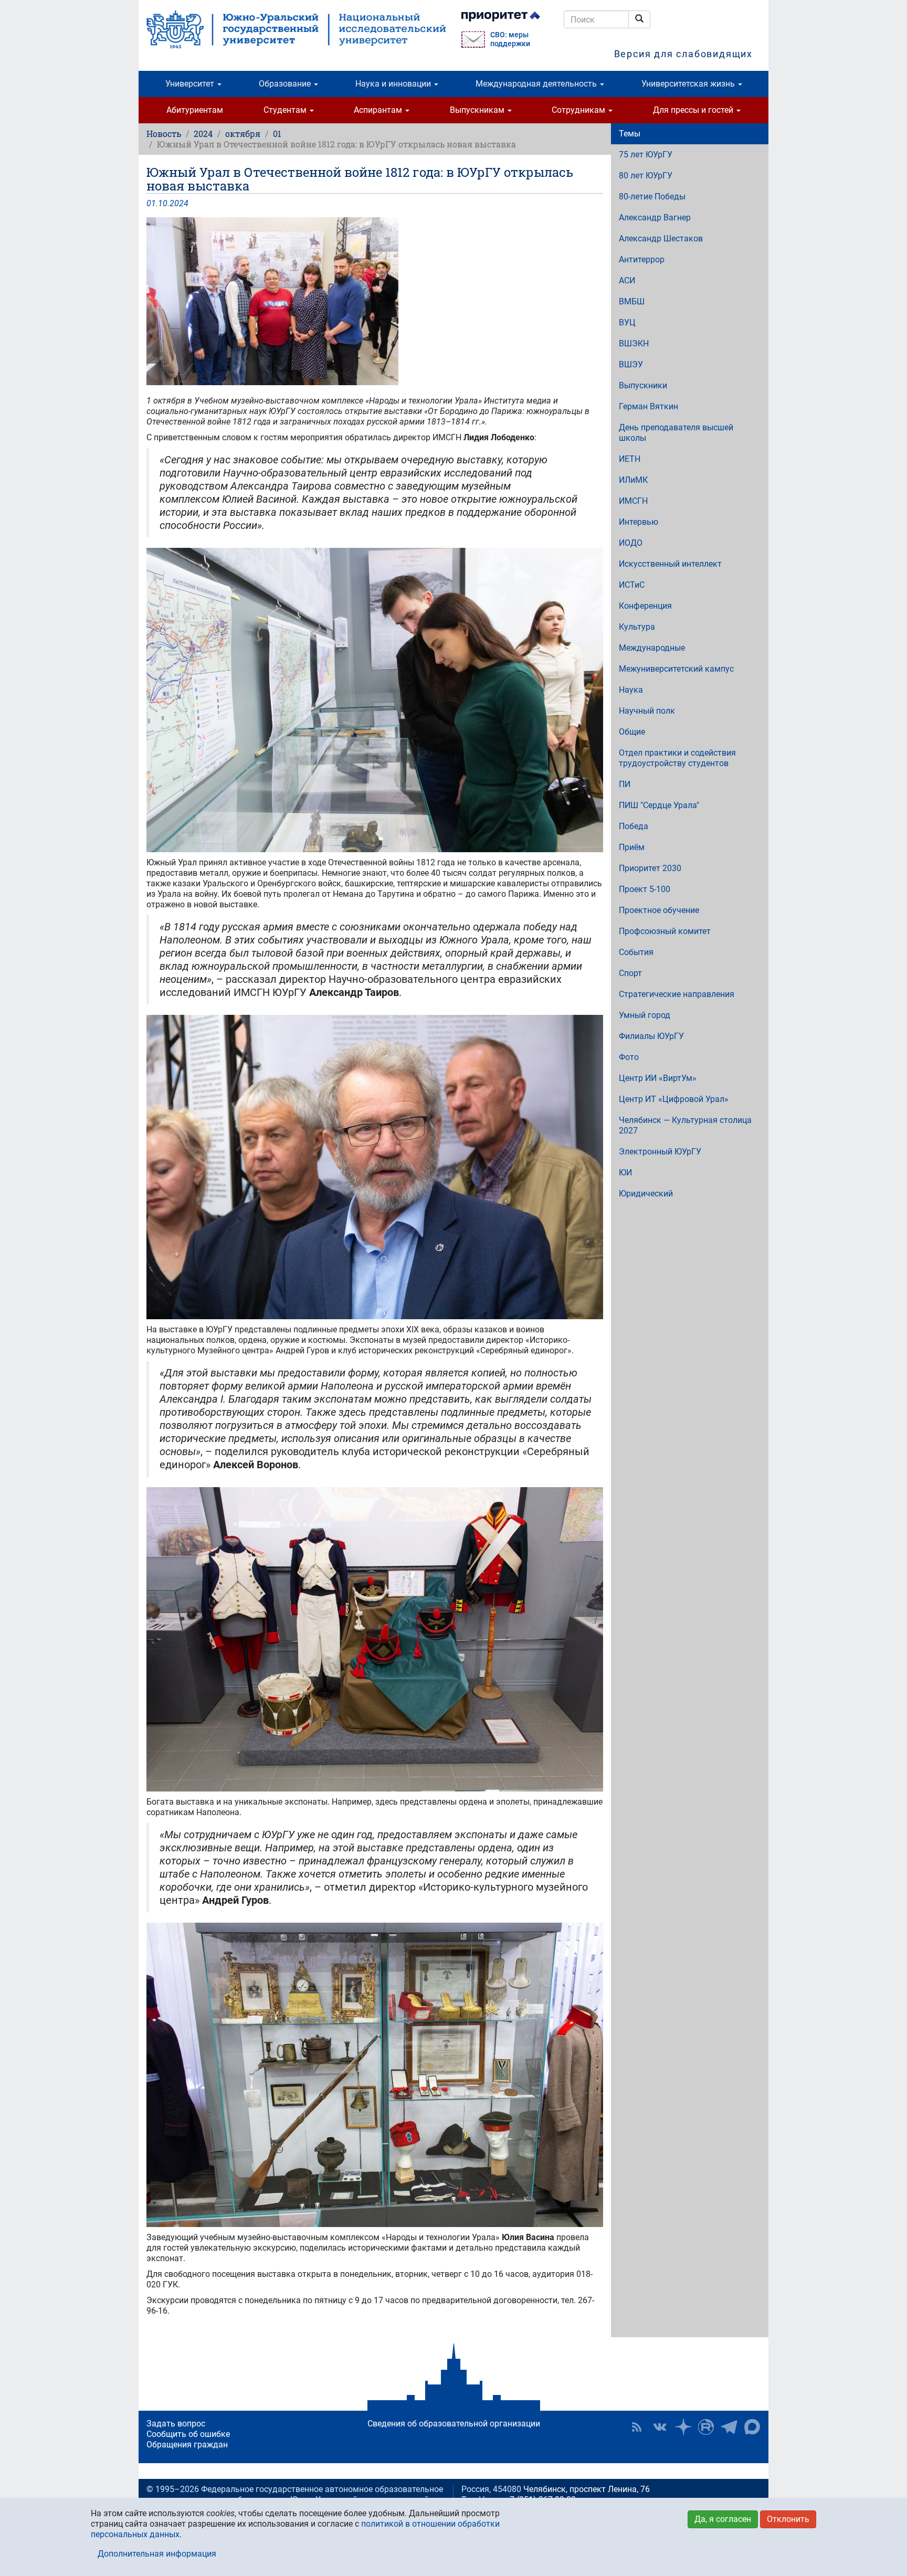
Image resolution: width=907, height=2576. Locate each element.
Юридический (646, 1194)
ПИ (625, 784)
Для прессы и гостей (694, 110)
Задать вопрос (176, 2424)
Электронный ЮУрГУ (660, 1152)
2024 (203, 134)
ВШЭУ (631, 364)
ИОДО (631, 543)
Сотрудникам (579, 110)
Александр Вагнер (655, 218)
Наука (631, 690)
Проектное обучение (659, 910)
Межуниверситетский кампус (676, 669)
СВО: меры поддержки (510, 39)
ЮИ (625, 1173)
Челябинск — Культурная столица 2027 (685, 1125)
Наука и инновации (394, 84)
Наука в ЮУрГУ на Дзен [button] (683, 2427)
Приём (632, 847)
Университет (191, 84)
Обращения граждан (187, 2445)
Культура (637, 627)
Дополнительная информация (157, 2554)
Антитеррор (642, 259)
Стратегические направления (677, 994)
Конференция (645, 606)
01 (277, 134)
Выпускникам (478, 110)
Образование (286, 84)
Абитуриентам (195, 110)
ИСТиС (632, 585)
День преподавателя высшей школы (676, 433)
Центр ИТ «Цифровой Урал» (674, 1099)
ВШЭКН (634, 343)
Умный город (645, 1015)
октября (243, 134)
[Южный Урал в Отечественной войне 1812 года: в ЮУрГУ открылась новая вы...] (375, 301)
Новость (164, 134)
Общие (632, 732)
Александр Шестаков (661, 238)
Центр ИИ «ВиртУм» (658, 1078)
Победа (634, 826)
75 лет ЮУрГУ (646, 155)
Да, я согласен (723, 2519)
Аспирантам (379, 110)
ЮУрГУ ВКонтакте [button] (660, 2427)
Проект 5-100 (645, 889)
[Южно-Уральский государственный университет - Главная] (296, 29)
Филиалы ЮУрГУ (651, 1036)
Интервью (639, 522)
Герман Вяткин (648, 406)
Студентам (286, 110)
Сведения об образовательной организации (454, 2424)
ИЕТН (630, 459)
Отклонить (788, 2519)
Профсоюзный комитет (665, 931)
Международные (652, 648)
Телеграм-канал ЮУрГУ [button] (729, 2427)
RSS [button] (637, 2427)
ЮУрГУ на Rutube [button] (706, 2427)
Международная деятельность (537, 84)
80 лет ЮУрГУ (646, 176)
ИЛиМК (633, 480)
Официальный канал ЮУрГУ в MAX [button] (752, 2427)
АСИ (627, 280)
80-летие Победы (652, 197)
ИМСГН (633, 501)
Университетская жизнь (689, 84)
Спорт (630, 973)
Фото (629, 1057)
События (636, 952)
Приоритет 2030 (650, 868)
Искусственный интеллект (670, 564)
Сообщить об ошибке (188, 2434)
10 (163, 203)
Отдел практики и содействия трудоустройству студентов (677, 758)
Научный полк (647, 711)
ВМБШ (632, 301)
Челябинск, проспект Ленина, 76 (587, 2489)
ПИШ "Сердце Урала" (659, 805)
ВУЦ (627, 322)
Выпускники (643, 385)
